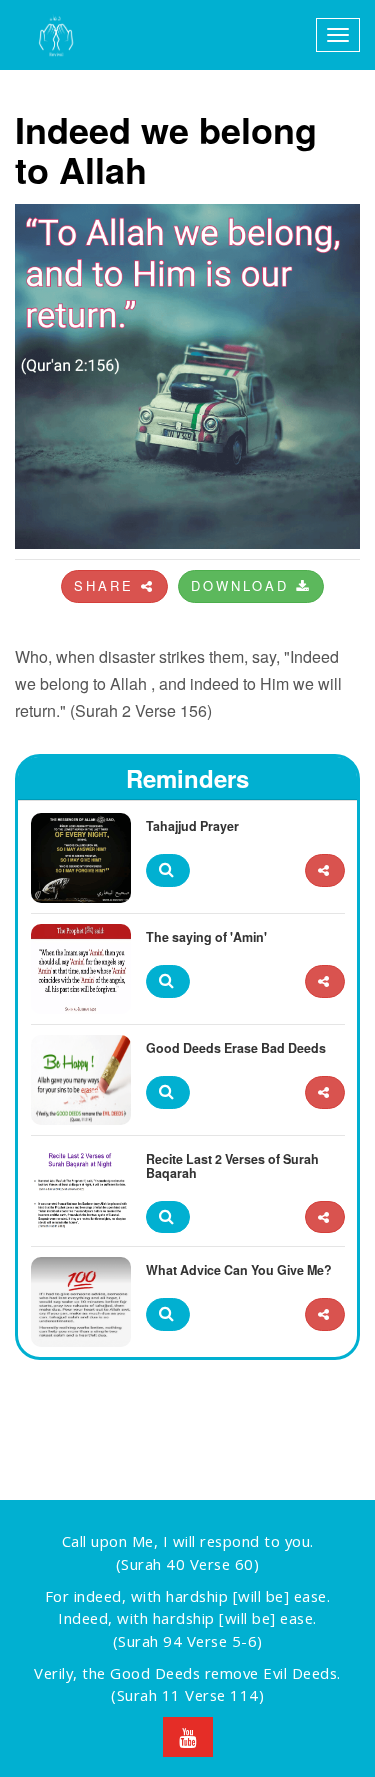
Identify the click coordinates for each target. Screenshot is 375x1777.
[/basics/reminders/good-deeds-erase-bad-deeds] (325, 1092)
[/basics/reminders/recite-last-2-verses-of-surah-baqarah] (325, 1217)
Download (243, 585)
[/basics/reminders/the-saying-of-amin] (325, 981)
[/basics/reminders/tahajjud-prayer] (325, 870)
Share (107, 585)
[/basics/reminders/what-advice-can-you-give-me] (325, 1314)
